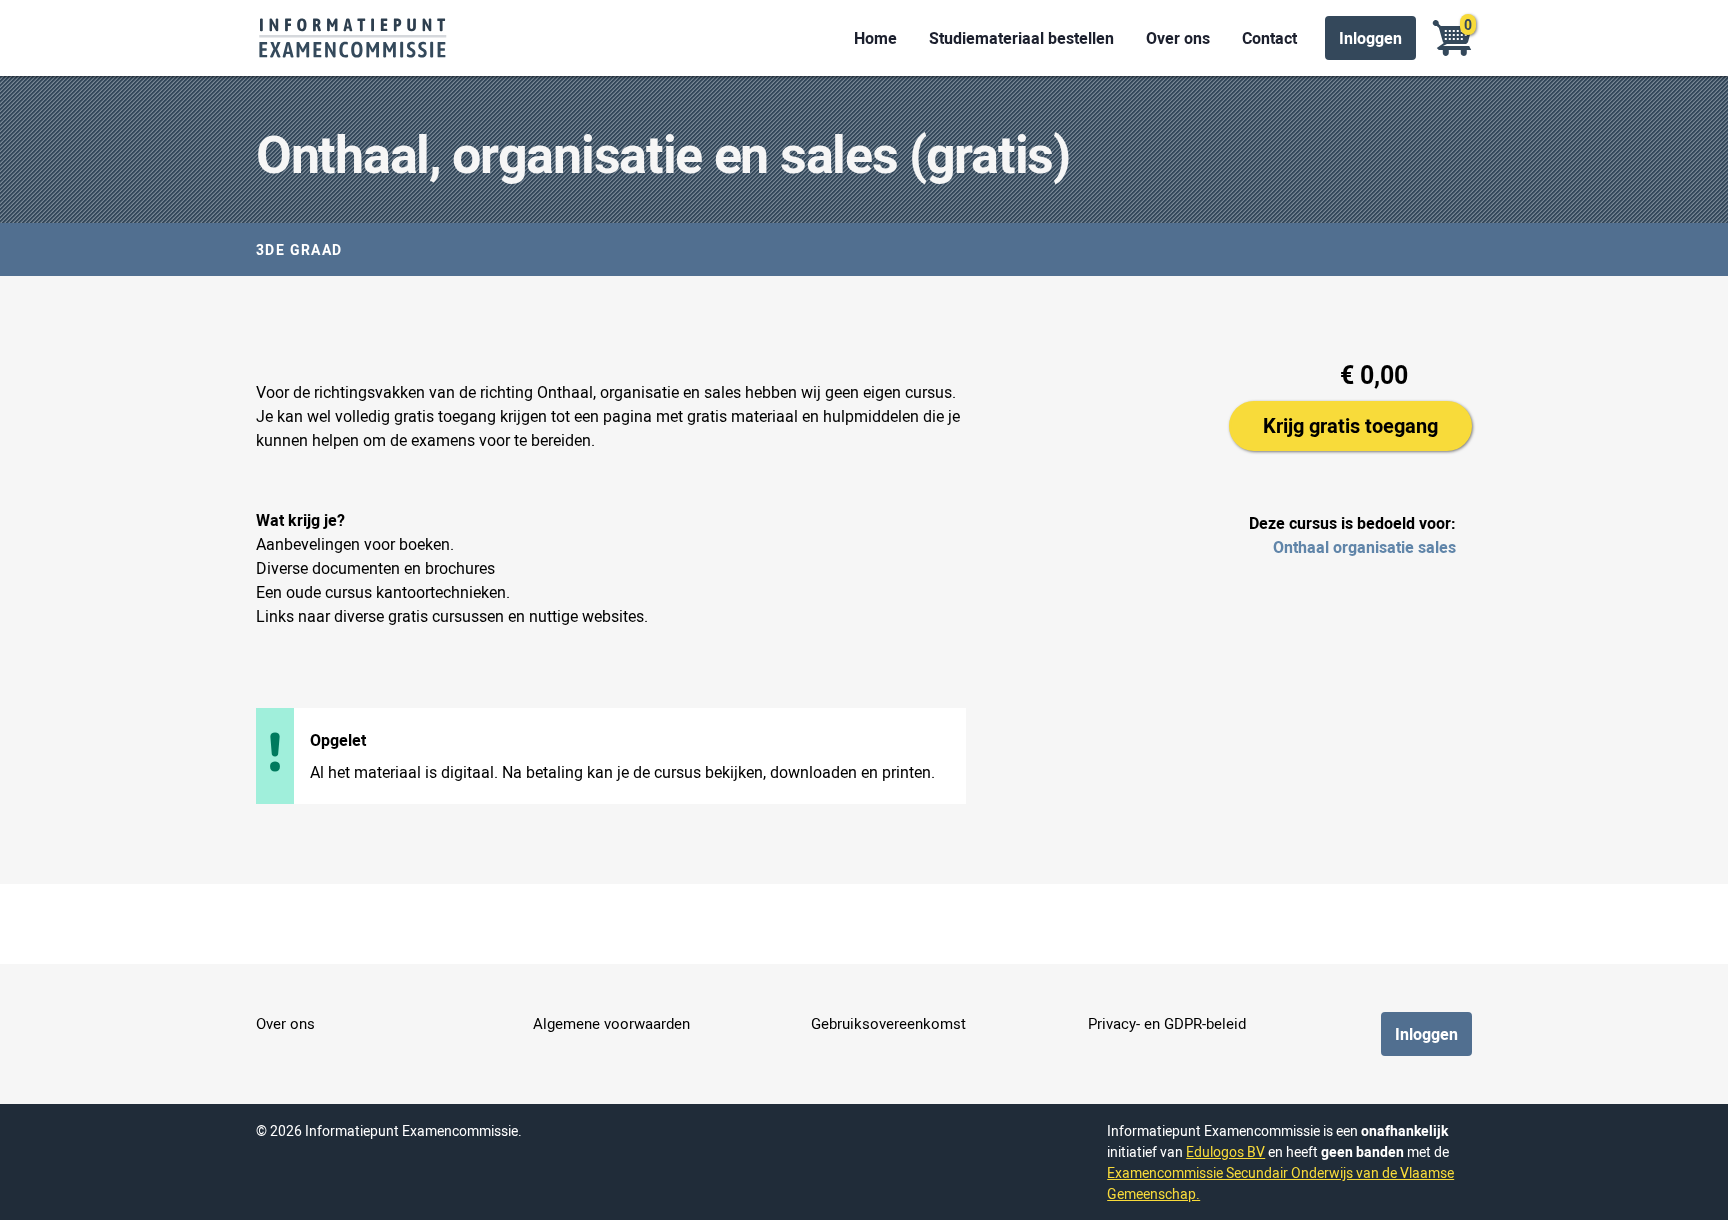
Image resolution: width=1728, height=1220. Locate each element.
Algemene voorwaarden (611, 1023)
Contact (1269, 38)
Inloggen (1370, 38)
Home (875, 38)
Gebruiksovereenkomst (888, 1023)
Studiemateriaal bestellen (1021, 38)
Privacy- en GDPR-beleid (1167, 1023)
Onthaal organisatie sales (1364, 547)
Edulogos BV (1225, 1151)
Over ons (1178, 38)
